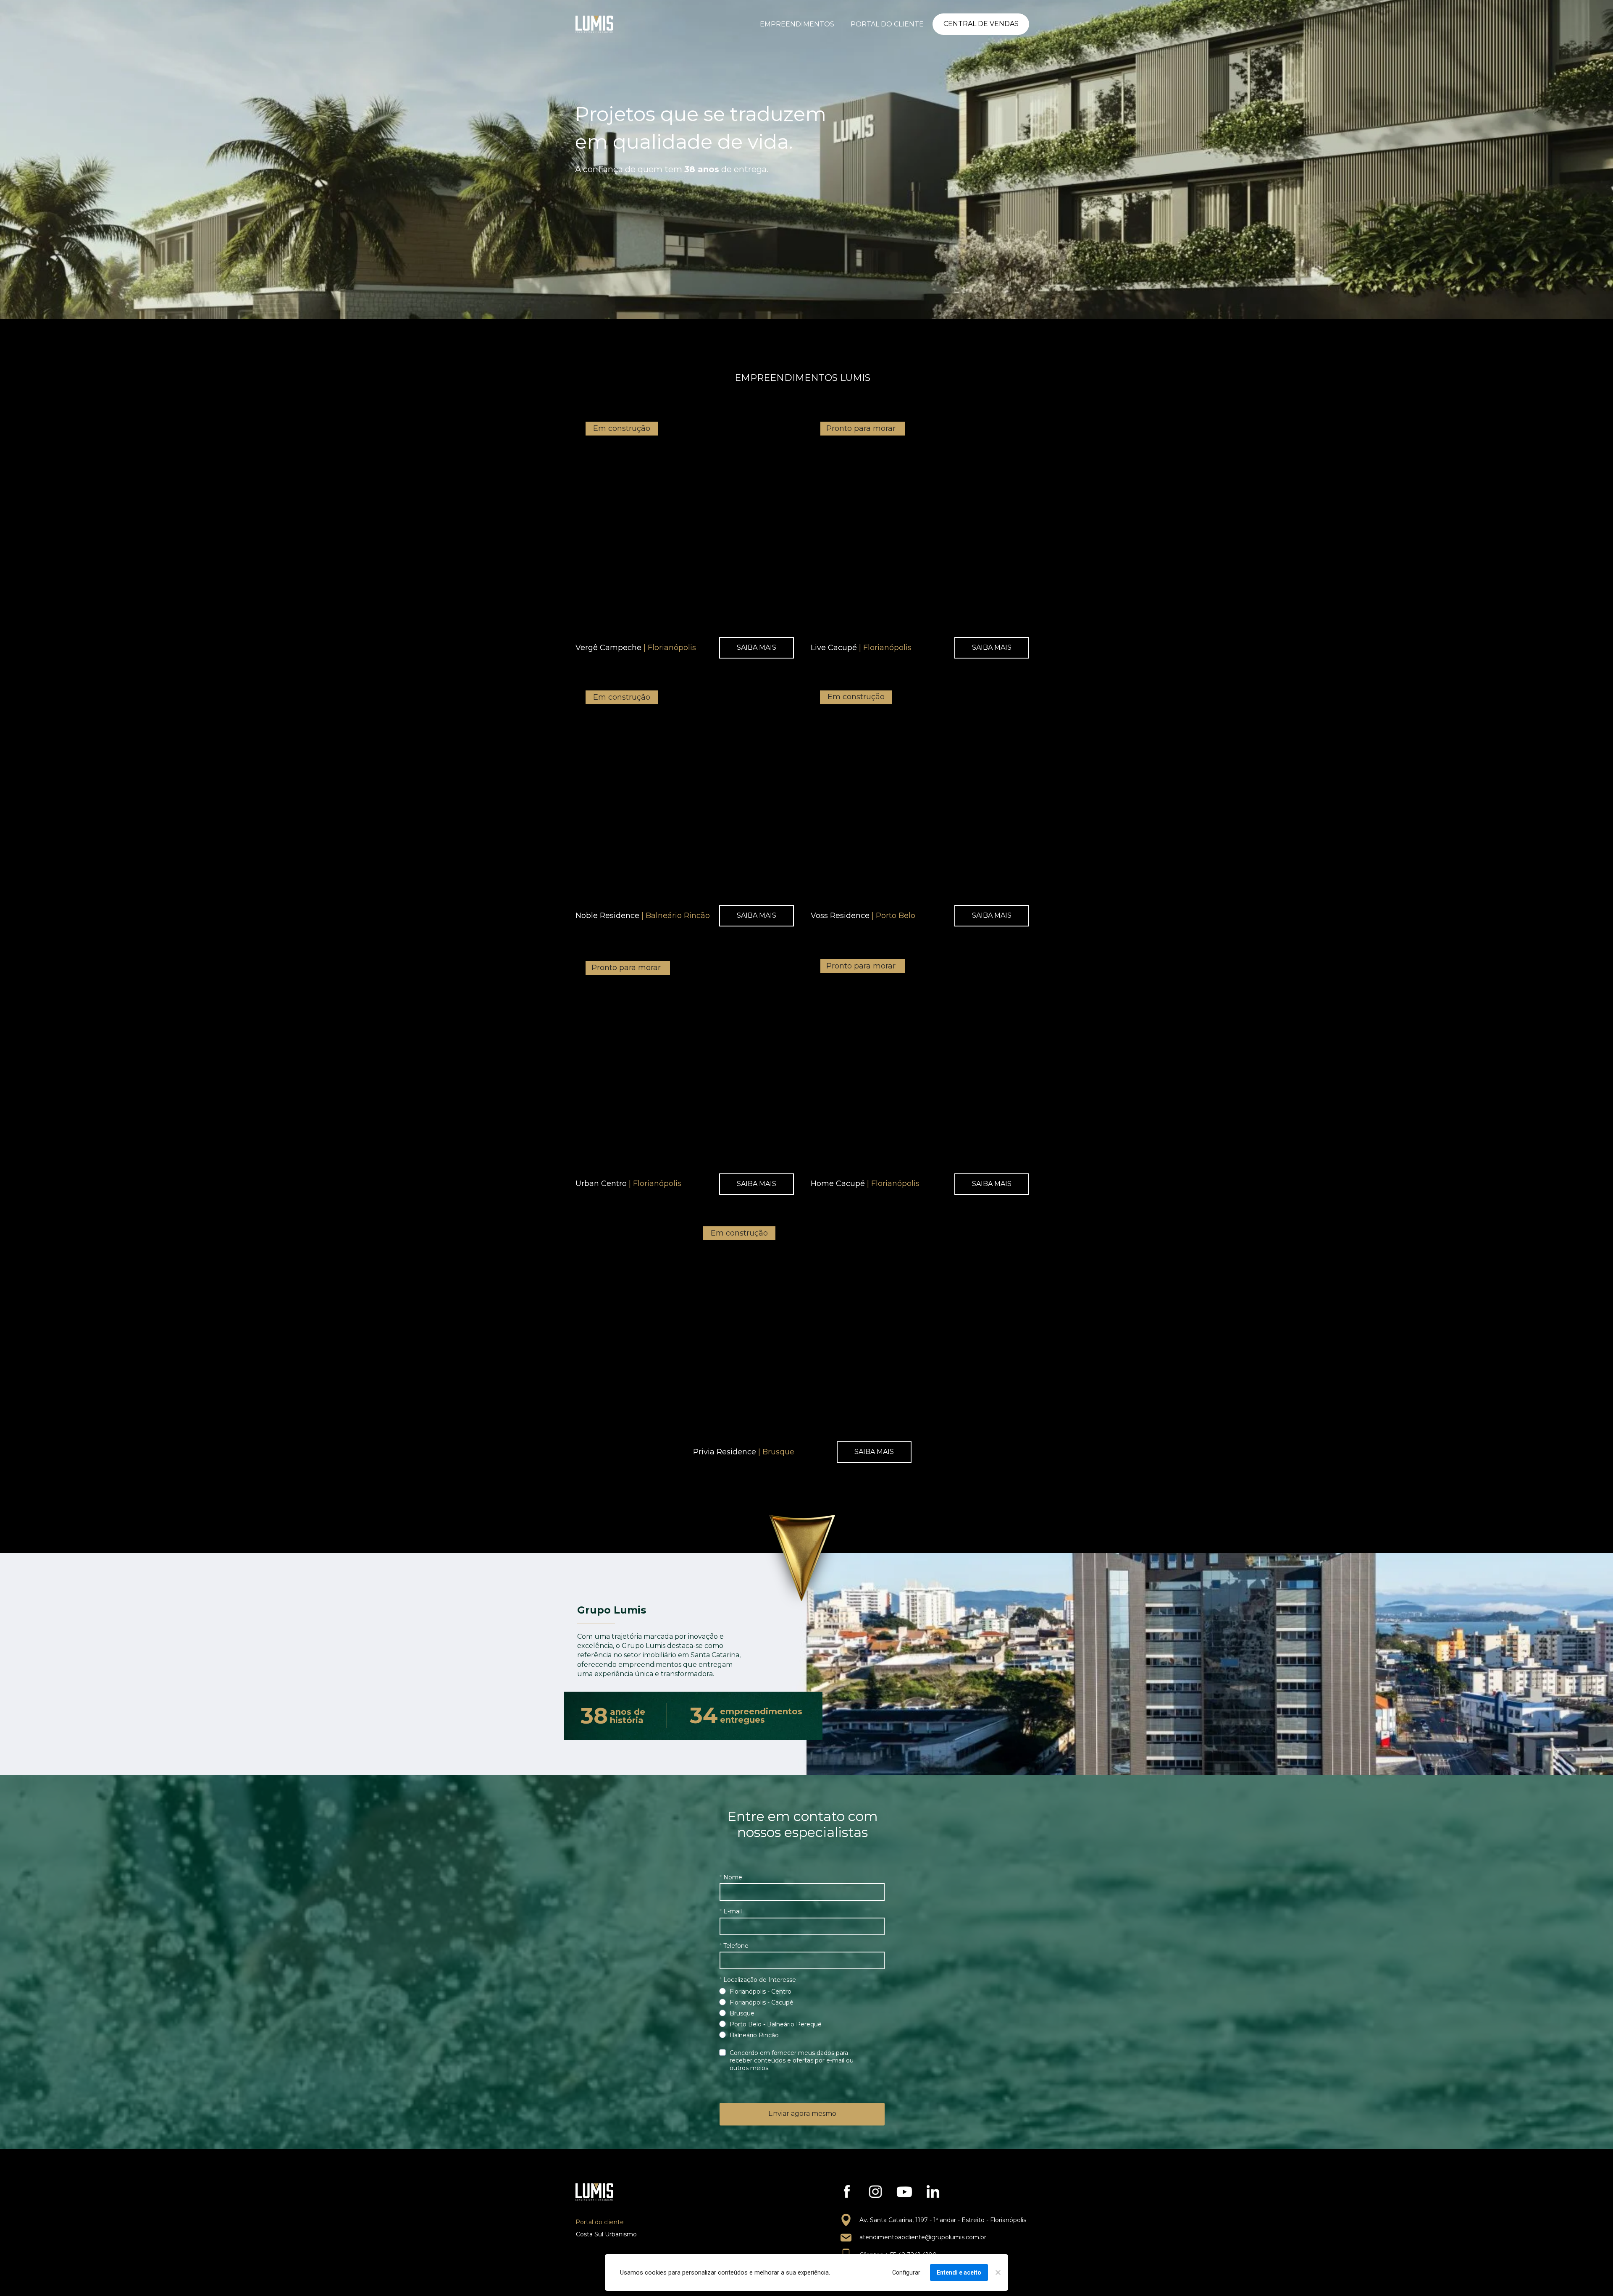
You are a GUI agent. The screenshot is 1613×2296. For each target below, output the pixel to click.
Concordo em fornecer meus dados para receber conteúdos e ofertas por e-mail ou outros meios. (792, 2060)
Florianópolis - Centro (761, 1992)
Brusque (742, 2013)
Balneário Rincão (754, 2035)
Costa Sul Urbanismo (606, 2234)
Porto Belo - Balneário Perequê (776, 2024)
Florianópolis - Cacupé (762, 2002)
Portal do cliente (600, 2222)
